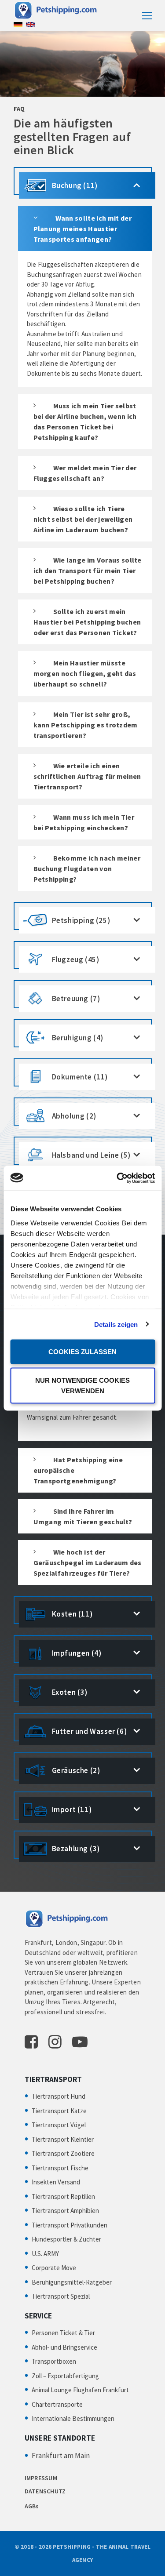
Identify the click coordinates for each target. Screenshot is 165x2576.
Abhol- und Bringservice (64, 2347)
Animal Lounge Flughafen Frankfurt (80, 2390)
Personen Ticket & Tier (63, 2333)
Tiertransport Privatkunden (70, 2225)
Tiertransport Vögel (59, 2125)
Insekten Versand (56, 2182)
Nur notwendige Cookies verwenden (82, 1385)
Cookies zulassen (82, 1352)
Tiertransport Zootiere (63, 2153)
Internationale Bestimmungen (73, 2418)
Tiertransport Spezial (61, 2296)
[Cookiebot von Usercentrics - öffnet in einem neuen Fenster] (117, 1178)
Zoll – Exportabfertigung (65, 2376)
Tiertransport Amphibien (65, 2211)
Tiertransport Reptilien (63, 2196)
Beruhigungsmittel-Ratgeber (72, 2282)
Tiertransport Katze (59, 2111)
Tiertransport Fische (60, 2168)
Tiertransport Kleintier (63, 2139)
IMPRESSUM (41, 2478)
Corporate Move (54, 2268)
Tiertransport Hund (59, 2096)
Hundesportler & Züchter (66, 2239)
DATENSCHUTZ (45, 2491)
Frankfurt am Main (61, 2456)
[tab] (83, 181)
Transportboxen (54, 2361)
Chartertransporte (57, 2404)
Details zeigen (116, 1324)
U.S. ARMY (45, 2254)
